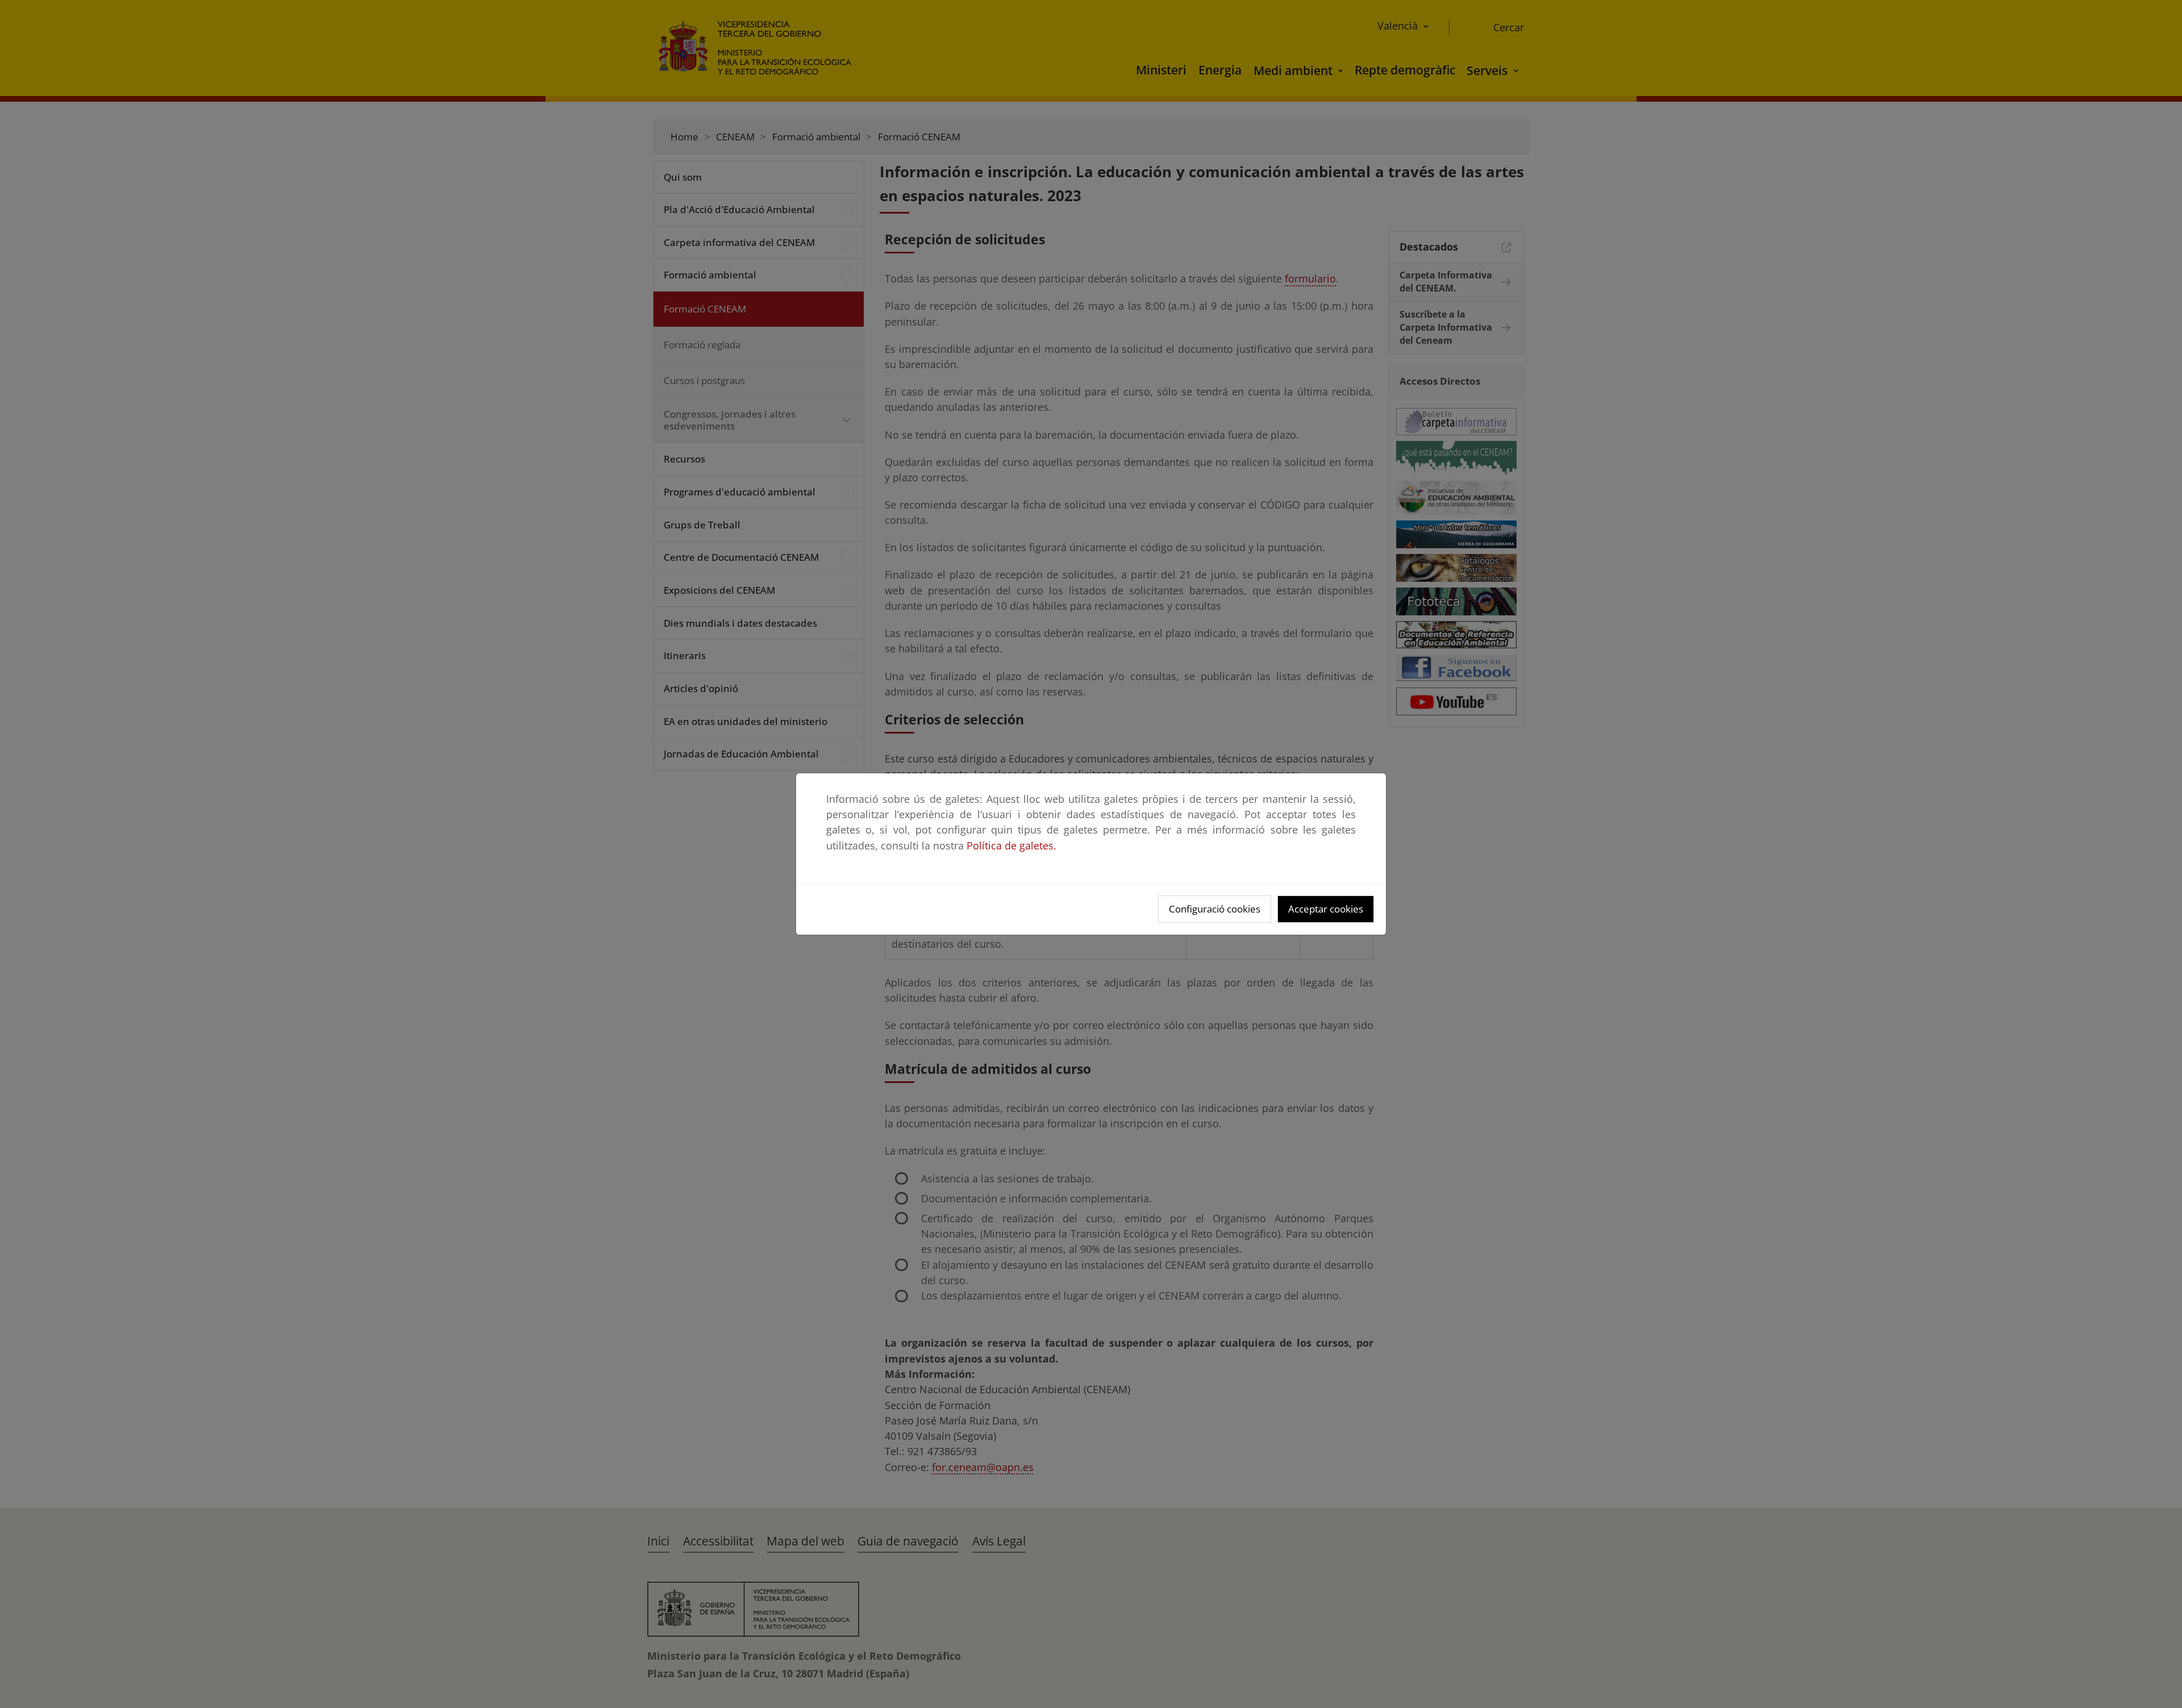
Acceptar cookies (1326, 909)
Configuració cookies (1215, 909)
